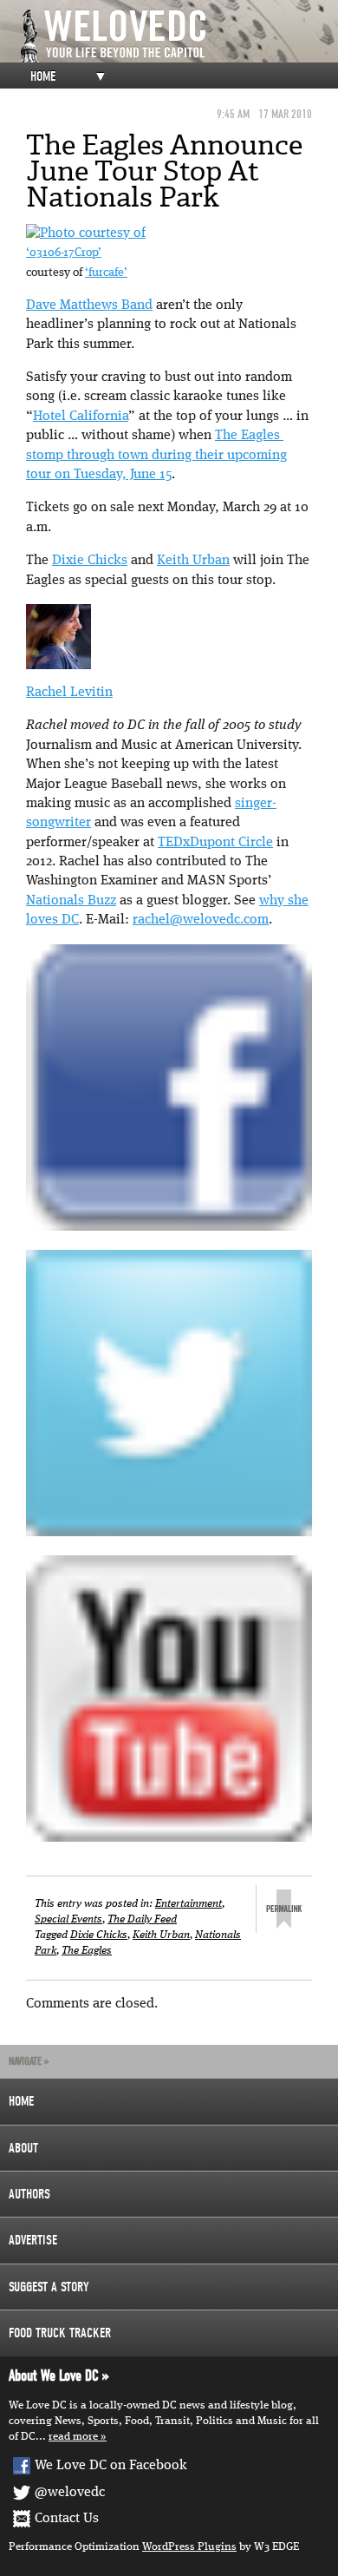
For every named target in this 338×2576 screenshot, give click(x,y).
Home (43, 76)
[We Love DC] (178, 36)
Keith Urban (193, 561)
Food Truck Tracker (60, 2333)
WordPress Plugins (189, 2547)
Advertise (33, 2240)
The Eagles (87, 1951)
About (23, 2148)
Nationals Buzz (71, 901)
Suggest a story (49, 2287)
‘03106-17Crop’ (64, 253)
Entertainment (188, 1904)
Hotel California (81, 417)
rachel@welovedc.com (201, 920)
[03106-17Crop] (86, 233)
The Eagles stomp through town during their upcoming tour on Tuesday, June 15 (156, 455)
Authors (29, 2194)
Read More (73, 2437)
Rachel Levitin (69, 693)
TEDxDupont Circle (215, 843)
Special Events (68, 1919)
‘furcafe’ (106, 273)
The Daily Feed (142, 1919)
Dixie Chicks (90, 561)
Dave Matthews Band (89, 306)
